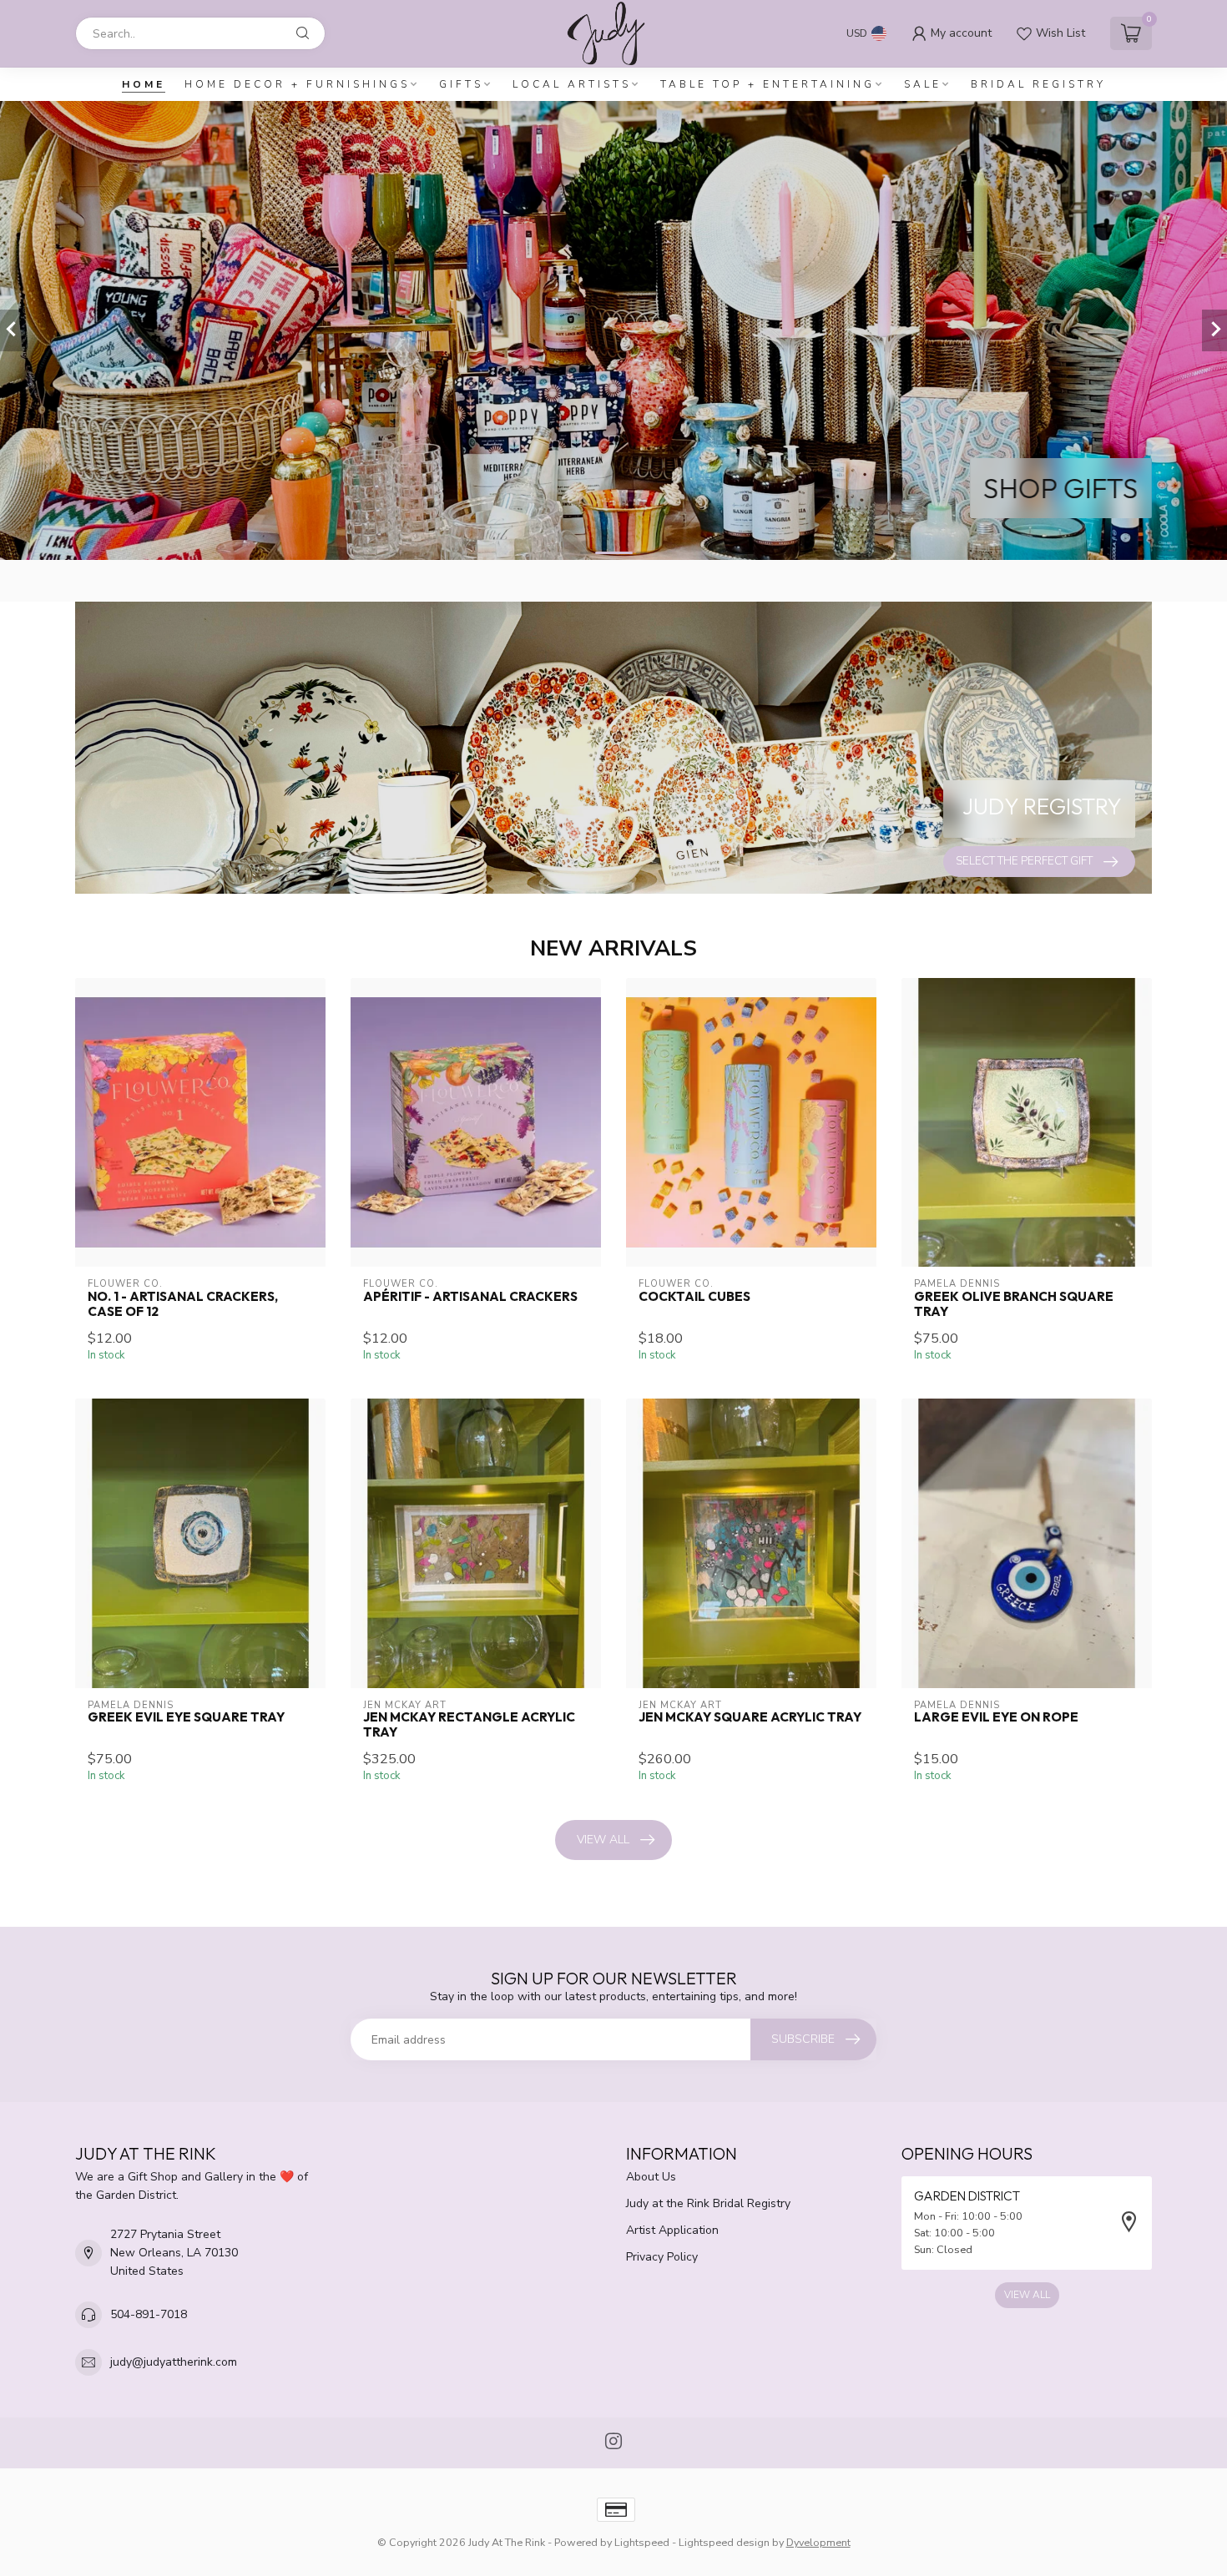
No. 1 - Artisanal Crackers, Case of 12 (183, 1304)
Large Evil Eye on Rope (996, 1717)
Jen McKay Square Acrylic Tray (750, 1717)
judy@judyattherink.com (174, 2362)
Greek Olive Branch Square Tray (1014, 1304)
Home (144, 84)
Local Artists (572, 84)
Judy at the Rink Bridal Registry (708, 2203)
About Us (651, 2177)
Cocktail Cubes (694, 1297)
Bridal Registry (1038, 84)
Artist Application (672, 2230)
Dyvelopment (818, 2542)
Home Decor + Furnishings (297, 84)
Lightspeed (642, 2542)
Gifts (461, 84)
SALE (923, 84)
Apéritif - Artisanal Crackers (470, 1297)
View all (603, 1840)
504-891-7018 (149, 2314)
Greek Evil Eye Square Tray (186, 1717)
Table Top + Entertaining (768, 84)
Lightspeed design (724, 2542)
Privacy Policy (662, 2257)
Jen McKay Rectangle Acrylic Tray (469, 1725)
